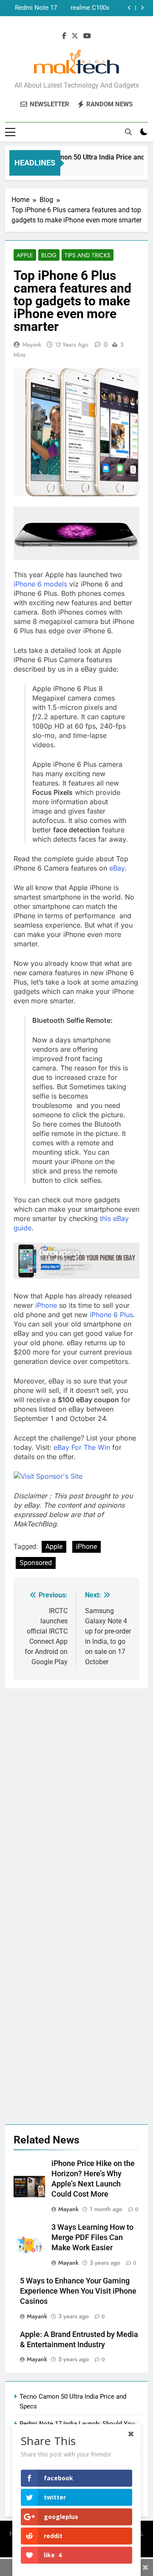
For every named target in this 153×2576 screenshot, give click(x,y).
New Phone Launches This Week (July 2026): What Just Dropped (32, 8)
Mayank (32, 344)
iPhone (47, 1305)
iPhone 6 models (40, 584)
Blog (49, 255)
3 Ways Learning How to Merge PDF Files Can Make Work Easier (92, 2237)
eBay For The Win (82, 1447)
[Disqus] (76, 1795)
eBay (117, 868)
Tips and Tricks (88, 255)
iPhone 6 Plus (111, 1315)
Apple (25, 255)
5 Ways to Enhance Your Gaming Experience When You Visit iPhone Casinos (78, 2291)
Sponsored (36, 1563)
